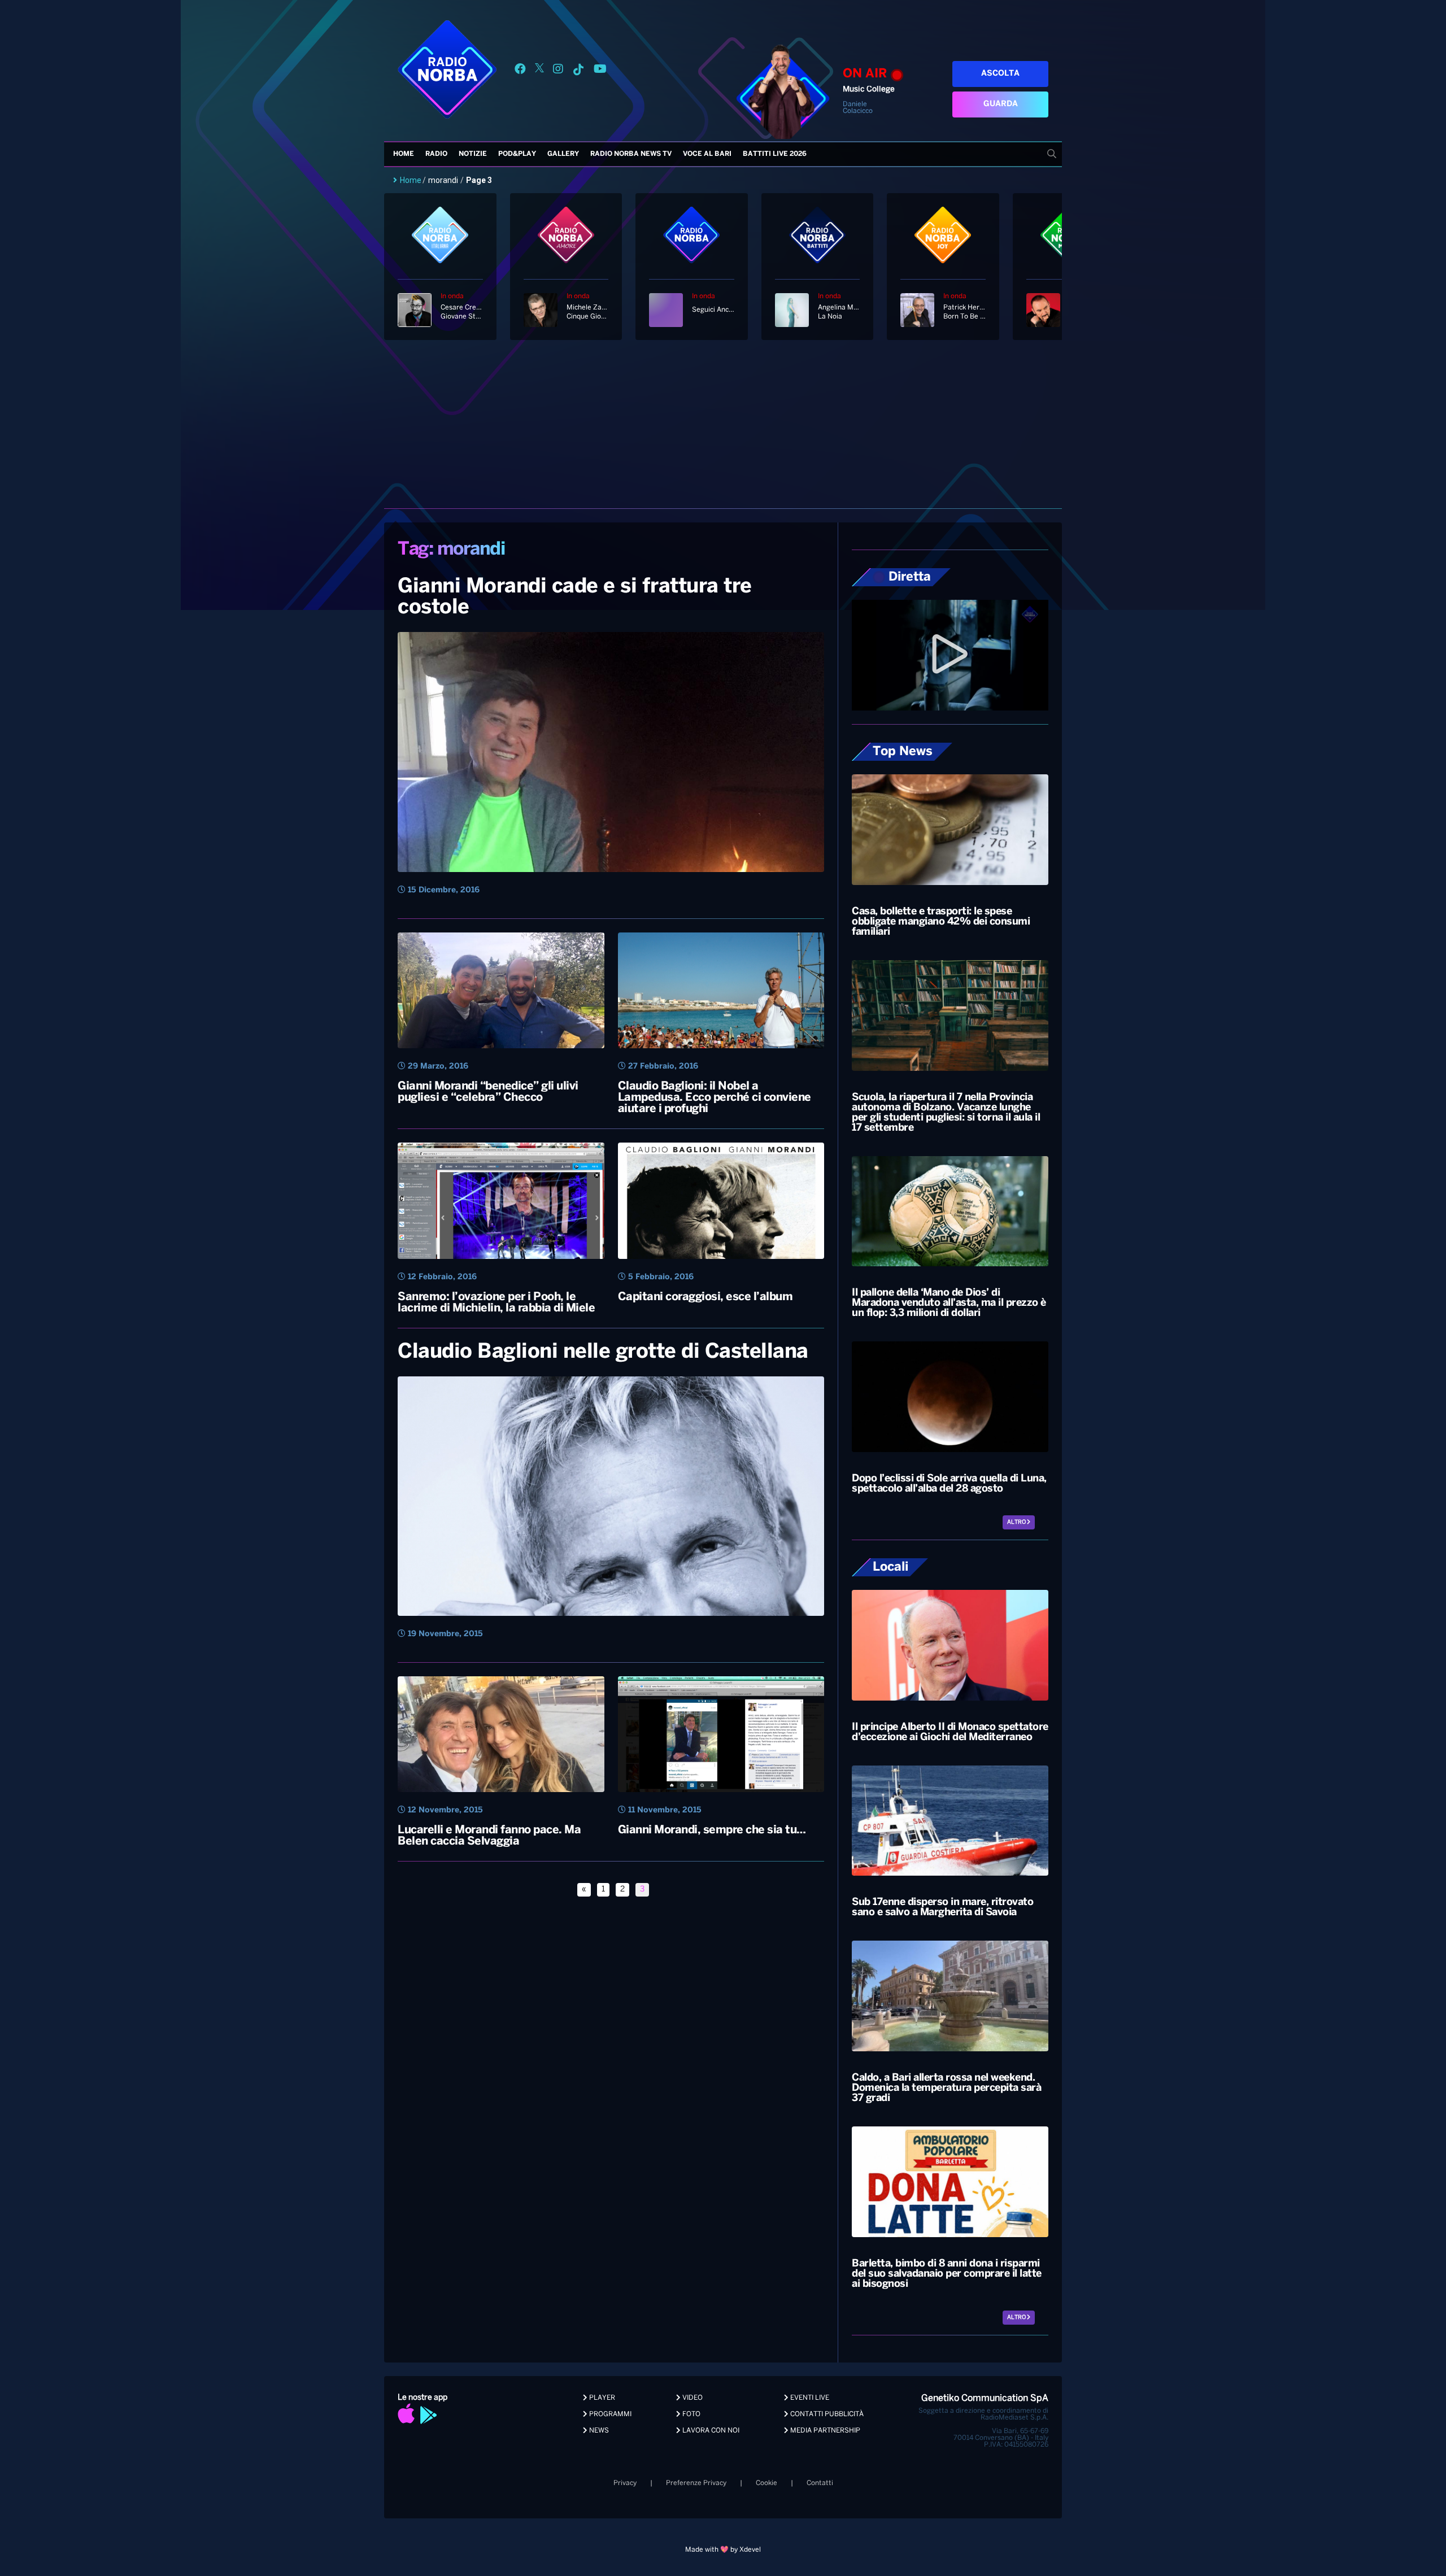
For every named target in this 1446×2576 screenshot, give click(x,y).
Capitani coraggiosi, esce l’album (705, 1297)
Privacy (625, 2483)
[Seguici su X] (539, 71)
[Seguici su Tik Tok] (578, 71)
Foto (691, 2414)
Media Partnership (824, 2431)
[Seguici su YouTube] (600, 71)
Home (404, 154)
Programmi (609, 2414)
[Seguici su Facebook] (520, 71)
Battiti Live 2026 (775, 154)
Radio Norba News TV (631, 154)
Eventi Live (809, 2398)
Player (601, 2398)
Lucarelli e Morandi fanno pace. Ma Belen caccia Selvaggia (489, 1836)
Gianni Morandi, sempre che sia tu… (712, 1830)
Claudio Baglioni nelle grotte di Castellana (603, 1352)
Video (692, 2398)
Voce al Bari (707, 154)
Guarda (1001, 104)
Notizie (473, 154)
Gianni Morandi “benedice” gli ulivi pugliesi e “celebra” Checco (488, 1092)
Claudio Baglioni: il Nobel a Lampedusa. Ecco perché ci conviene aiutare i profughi (715, 1098)
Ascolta (1000, 74)
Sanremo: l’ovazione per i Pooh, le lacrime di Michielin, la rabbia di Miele (496, 1303)
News (598, 2431)
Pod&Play (517, 154)
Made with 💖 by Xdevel (723, 2550)
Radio (436, 154)
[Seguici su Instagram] (558, 71)
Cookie (766, 2483)
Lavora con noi (710, 2431)
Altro (1017, 1522)
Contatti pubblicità (826, 2414)
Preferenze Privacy (696, 2483)
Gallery (563, 154)
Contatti (820, 2483)
